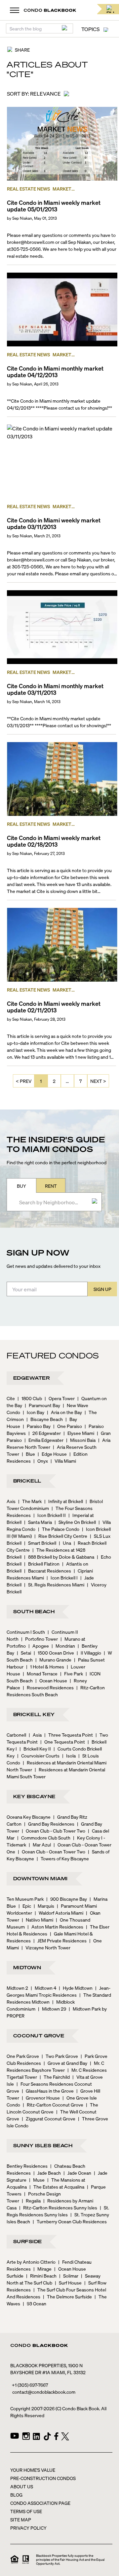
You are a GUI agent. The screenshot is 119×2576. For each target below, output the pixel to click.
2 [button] (54, 1081)
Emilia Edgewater (44, 1440)
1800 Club (30, 1398)
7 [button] (80, 1081)
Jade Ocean (77, 2173)
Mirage (42, 2269)
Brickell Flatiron (42, 1564)
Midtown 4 (43, 1988)
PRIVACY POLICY (28, 2528)
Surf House (68, 2283)
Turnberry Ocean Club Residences (70, 2221)
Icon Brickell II (50, 1515)
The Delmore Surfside (67, 2296)
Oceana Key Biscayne (29, 1817)
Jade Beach (47, 2173)
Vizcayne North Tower (46, 1947)
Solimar (69, 2276)
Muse (37, 2180)
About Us (22, 2486)
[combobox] (52, 1202)
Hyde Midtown (76, 1988)
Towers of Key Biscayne (63, 1858)
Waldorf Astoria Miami (59, 1913)
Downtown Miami (40, 1878)
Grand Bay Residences (49, 1824)
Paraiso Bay (37, 1426)
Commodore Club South (44, 1838)
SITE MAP (21, 2519)
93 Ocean (35, 2303)
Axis (11, 1501)
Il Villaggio (89, 1653)
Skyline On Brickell (75, 1522)
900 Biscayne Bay (67, 1899)
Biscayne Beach (45, 1419)
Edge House (52, 1454)
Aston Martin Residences (55, 1927)
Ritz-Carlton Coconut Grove (53, 2105)
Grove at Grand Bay (65, 2063)
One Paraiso (68, 1426)
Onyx (41, 1461)
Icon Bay (34, 1412)
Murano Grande (53, 1660)
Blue (28, 1454)
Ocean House (51, 1680)
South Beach (34, 1611)
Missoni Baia (81, 1440)
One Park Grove (23, 2056)
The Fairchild (55, 2077)
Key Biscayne (34, 1796)
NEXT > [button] (98, 1081)
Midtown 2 (17, 1988)
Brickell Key (34, 1714)
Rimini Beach (41, 2276)
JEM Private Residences (60, 1940)
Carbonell (16, 1735)
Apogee (39, 1646)
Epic (25, 1906)
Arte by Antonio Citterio (31, 2262)
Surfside (28, 2241)
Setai (24, 1653)
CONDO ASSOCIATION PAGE (40, 2503)
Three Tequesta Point (69, 1735)
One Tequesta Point (63, 1742)
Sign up (102, 1289)
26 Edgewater (45, 1433)
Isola (69, 1755)
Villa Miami (63, 1461)
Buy (21, 1186)
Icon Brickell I (62, 1577)
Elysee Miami (79, 1433)
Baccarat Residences (48, 1571)
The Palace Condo (59, 1529)
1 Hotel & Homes (45, 1666)
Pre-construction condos (43, 2478)
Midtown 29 (52, 2009)
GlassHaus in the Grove (48, 2091)
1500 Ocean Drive (54, 1653)
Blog (16, 2495)
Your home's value (33, 2470)
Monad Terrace (40, 1673)
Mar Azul (40, 1844)
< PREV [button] (24, 1081)
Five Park (72, 1673)
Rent (51, 1186)
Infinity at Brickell (64, 1501)
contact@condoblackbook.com (44, 2392)
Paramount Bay (42, 1405)
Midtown (27, 1967)
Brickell (27, 1481)
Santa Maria (38, 1522)
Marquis (44, 1906)
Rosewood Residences (48, 1687)
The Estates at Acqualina (57, 2187)
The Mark (30, 1501)
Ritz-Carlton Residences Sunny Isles (58, 2207)
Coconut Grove (39, 2035)
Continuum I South (26, 1632)
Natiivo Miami (38, 1920)
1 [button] (41, 1081)
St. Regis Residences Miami (54, 1584)
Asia (35, 1735)
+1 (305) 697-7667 (30, 2385)
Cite (11, 1398)
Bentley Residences (27, 2166)
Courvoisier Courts (38, 1755)
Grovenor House (41, 2098)
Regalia (31, 2200)
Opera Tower (60, 1398)
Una (65, 1543)
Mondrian (63, 1646)
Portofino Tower (40, 1639)
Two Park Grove (60, 2056)
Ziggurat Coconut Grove (49, 2118)
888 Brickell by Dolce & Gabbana (59, 1557)
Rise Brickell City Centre (61, 1536)
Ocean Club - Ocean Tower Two (52, 1851)
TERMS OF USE (26, 2511)
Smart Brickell (40, 1543)
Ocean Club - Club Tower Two (54, 1831)
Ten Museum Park (25, 1899)
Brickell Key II (35, 1749)
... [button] (67, 1081)
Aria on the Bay (64, 1412)
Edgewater (31, 1378)
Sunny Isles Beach (43, 2145)
